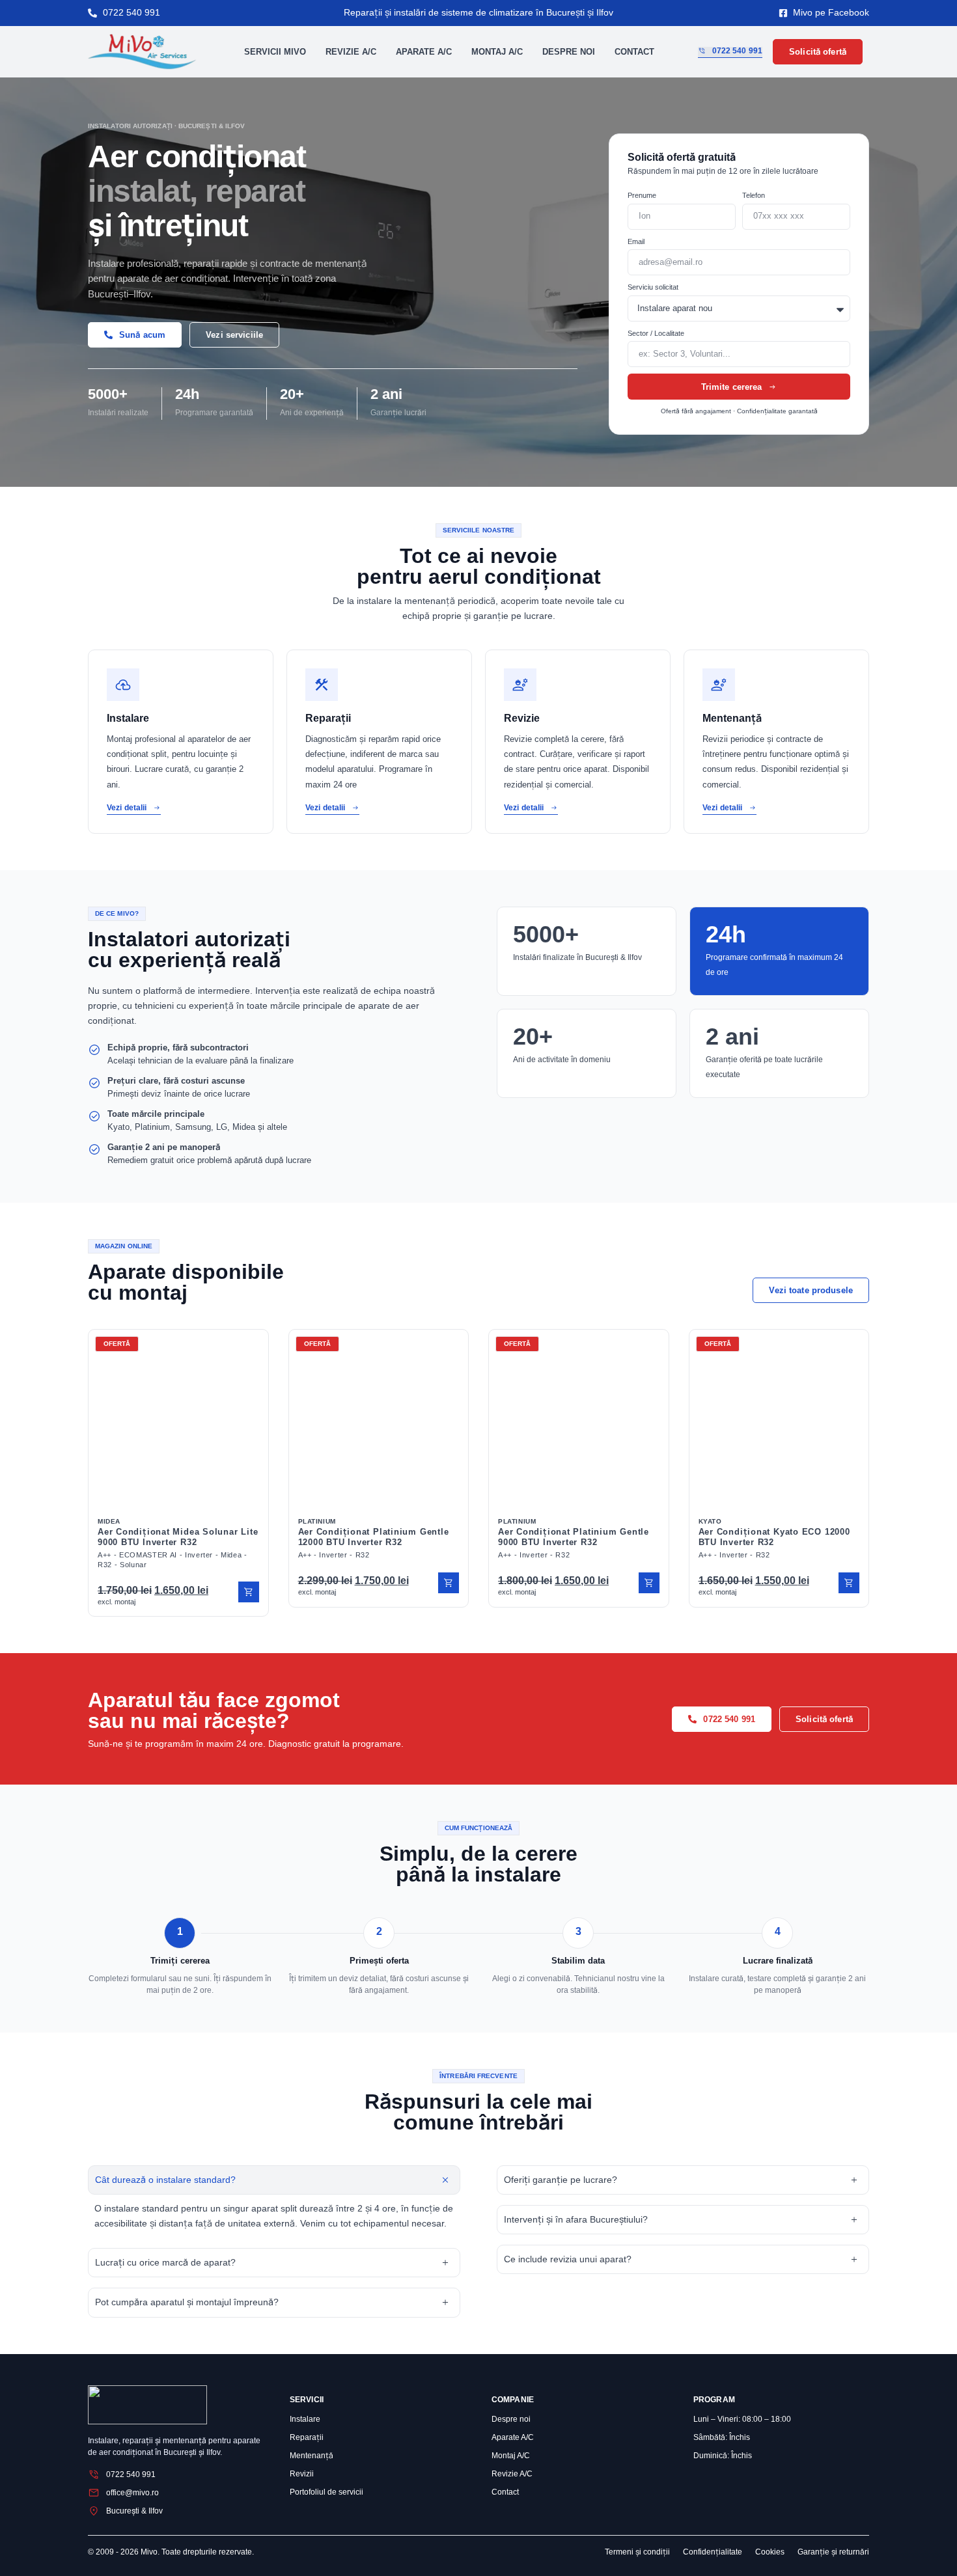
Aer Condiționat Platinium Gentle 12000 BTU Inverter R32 (374, 1537)
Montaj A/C (497, 52)
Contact (634, 52)
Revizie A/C (351, 52)
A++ (104, 1555)
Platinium (317, 1521)
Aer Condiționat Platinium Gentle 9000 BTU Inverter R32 (574, 1537)
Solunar (133, 1565)
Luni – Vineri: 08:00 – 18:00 (742, 2419)
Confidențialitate (713, 2552)
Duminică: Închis (723, 2456)
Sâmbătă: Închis (722, 2437)
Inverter (199, 1555)
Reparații (307, 2437)
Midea (109, 1521)
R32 (105, 1565)
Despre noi (569, 52)
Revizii (302, 2474)
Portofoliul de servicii (326, 2492)
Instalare (305, 2419)
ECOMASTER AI (148, 1555)
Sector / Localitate (656, 333)
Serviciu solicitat (653, 287)
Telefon (754, 195)
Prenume (642, 195)
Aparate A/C (424, 52)
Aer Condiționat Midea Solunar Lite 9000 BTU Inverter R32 (178, 1537)
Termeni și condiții (637, 2552)
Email (636, 241)
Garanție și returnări (833, 2552)
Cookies (770, 2552)
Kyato (710, 1521)
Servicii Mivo (275, 52)
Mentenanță (312, 2456)
